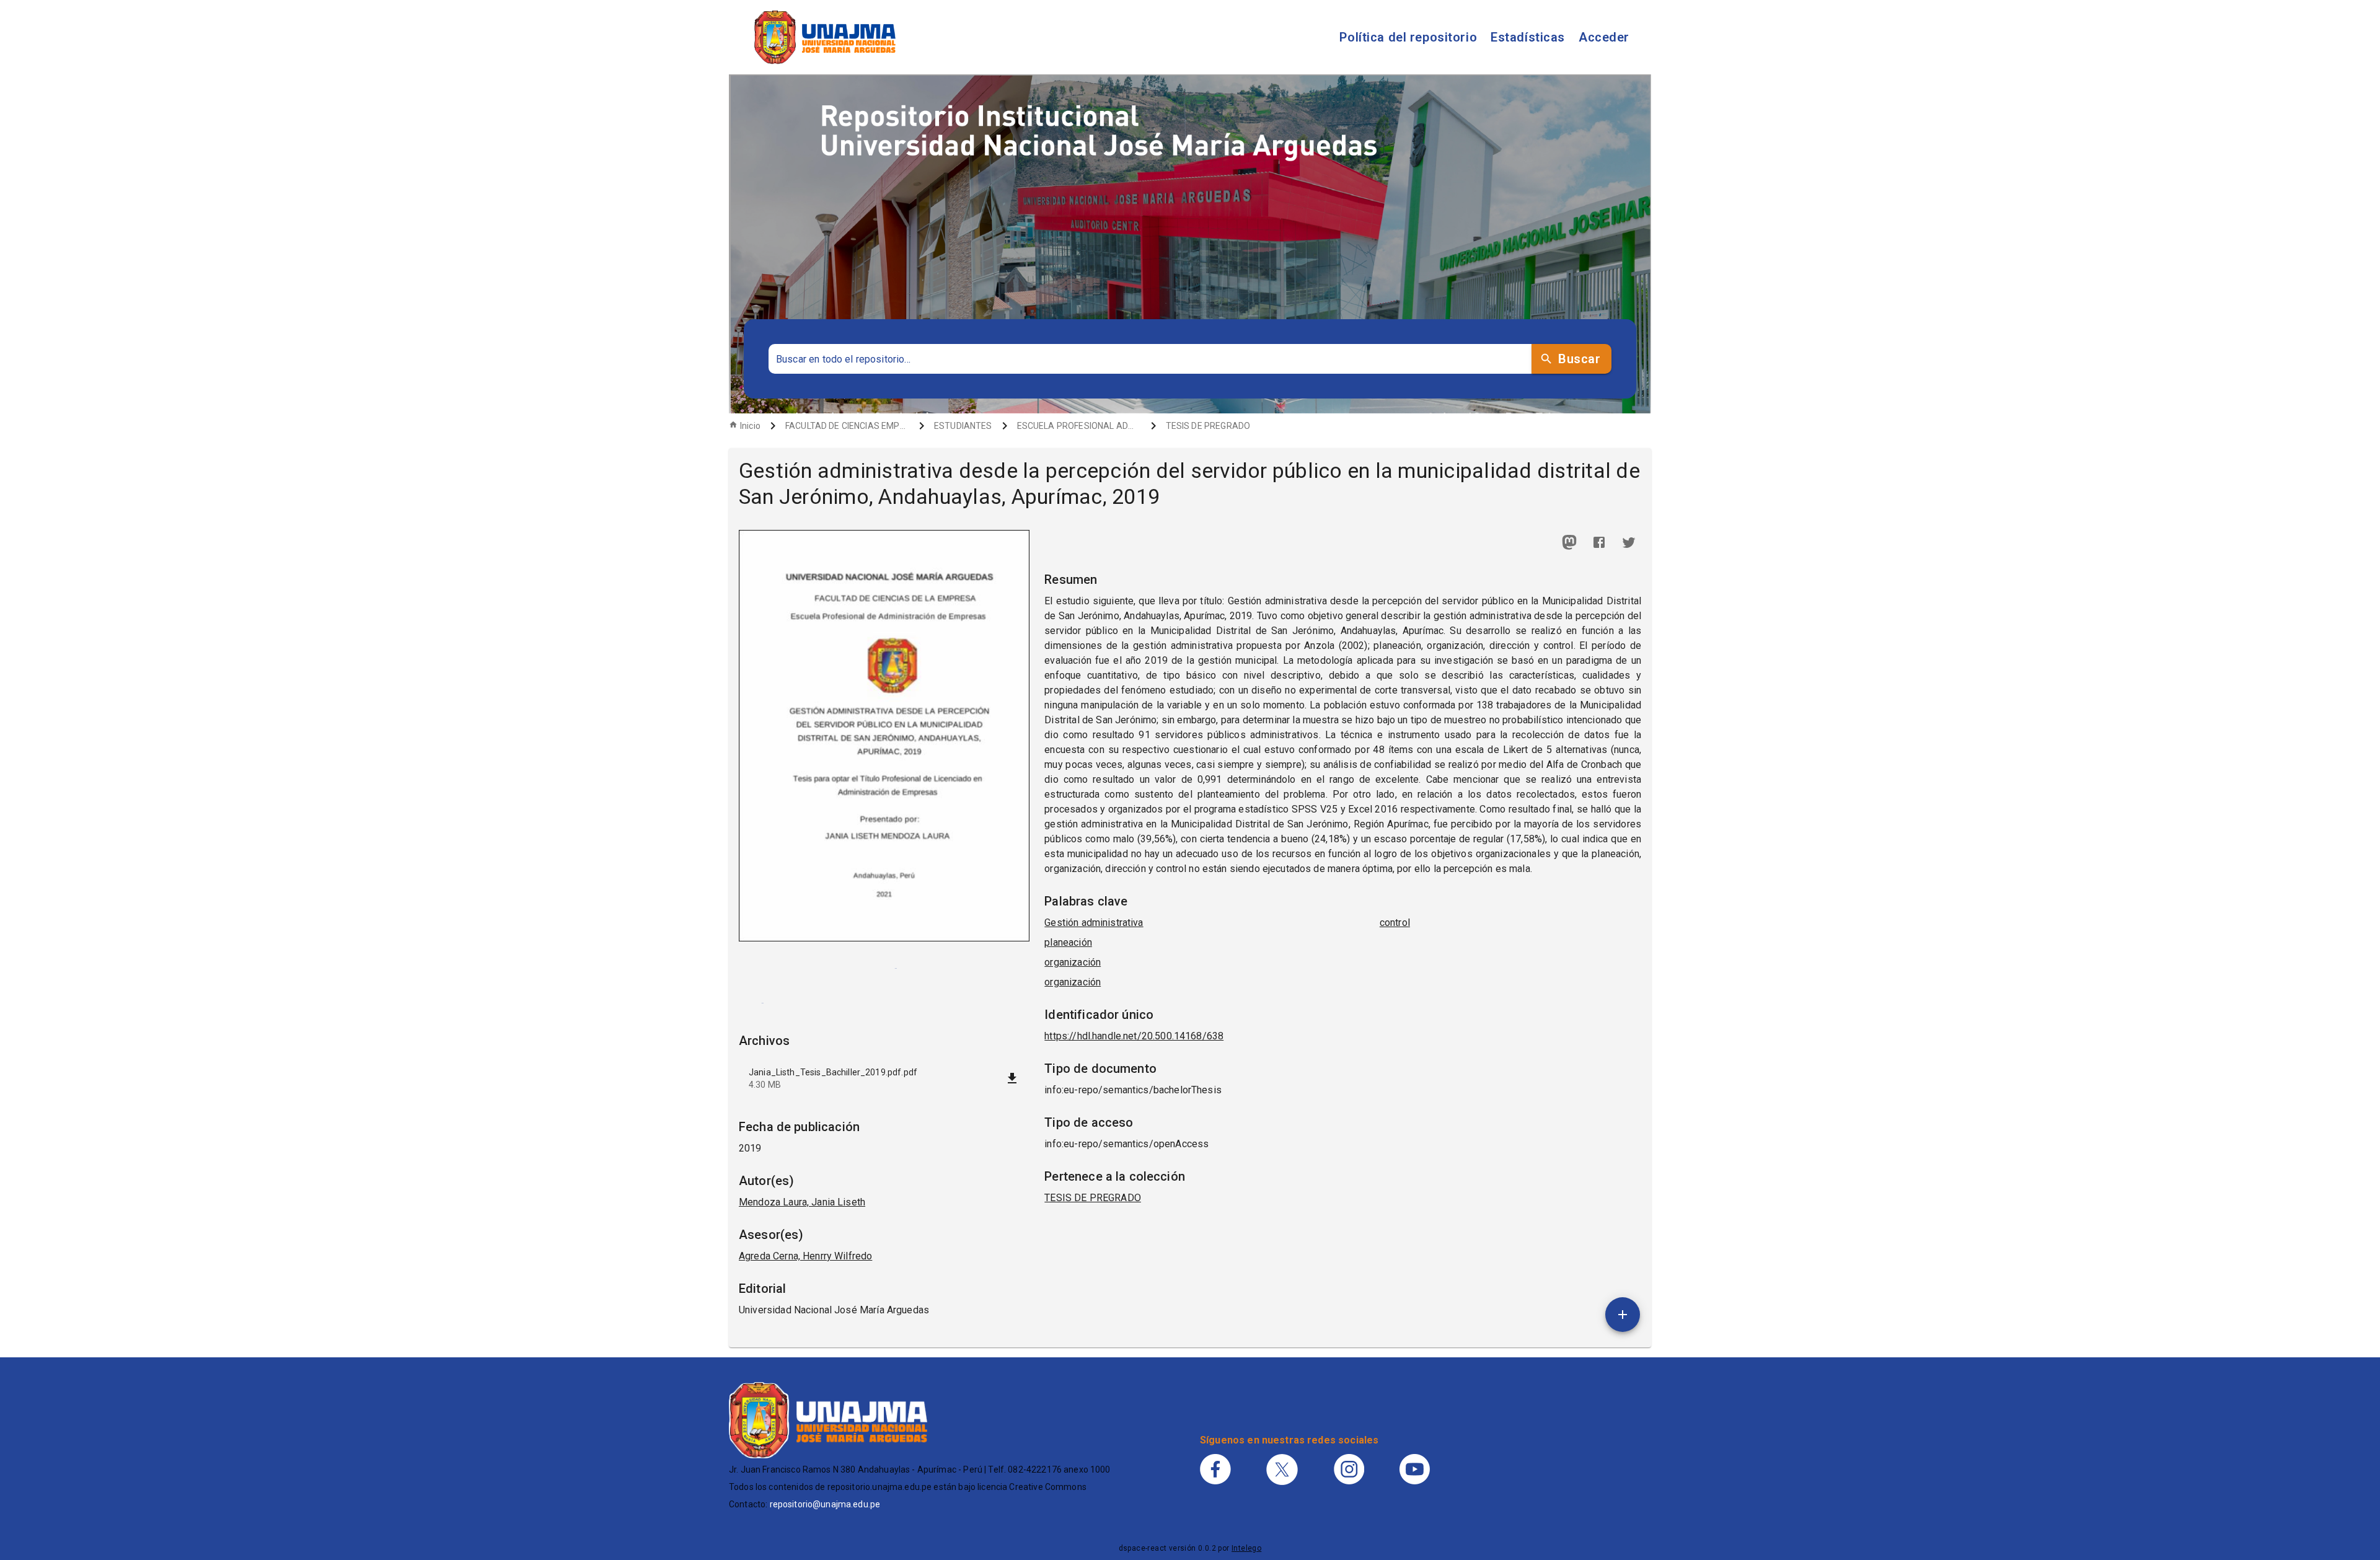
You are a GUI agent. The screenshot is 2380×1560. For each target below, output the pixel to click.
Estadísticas (1528, 37)
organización (1073, 962)
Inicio (750, 426)
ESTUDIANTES (963, 426)
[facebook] (1599, 542)
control (1395, 923)
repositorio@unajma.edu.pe (825, 1504)
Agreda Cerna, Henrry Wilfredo (805, 1256)
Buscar (1579, 359)
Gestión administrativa (1094, 923)
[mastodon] (1569, 542)
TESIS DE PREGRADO (1208, 426)
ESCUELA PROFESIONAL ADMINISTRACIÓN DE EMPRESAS (1079, 426)
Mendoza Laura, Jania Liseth (802, 1202)
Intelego (1246, 1548)
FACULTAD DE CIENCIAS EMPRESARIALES (847, 426)
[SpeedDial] (1623, 1315)
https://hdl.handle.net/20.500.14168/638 (1134, 1036)
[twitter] (1629, 542)
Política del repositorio (1408, 37)
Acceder (1604, 37)
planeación (1068, 942)
